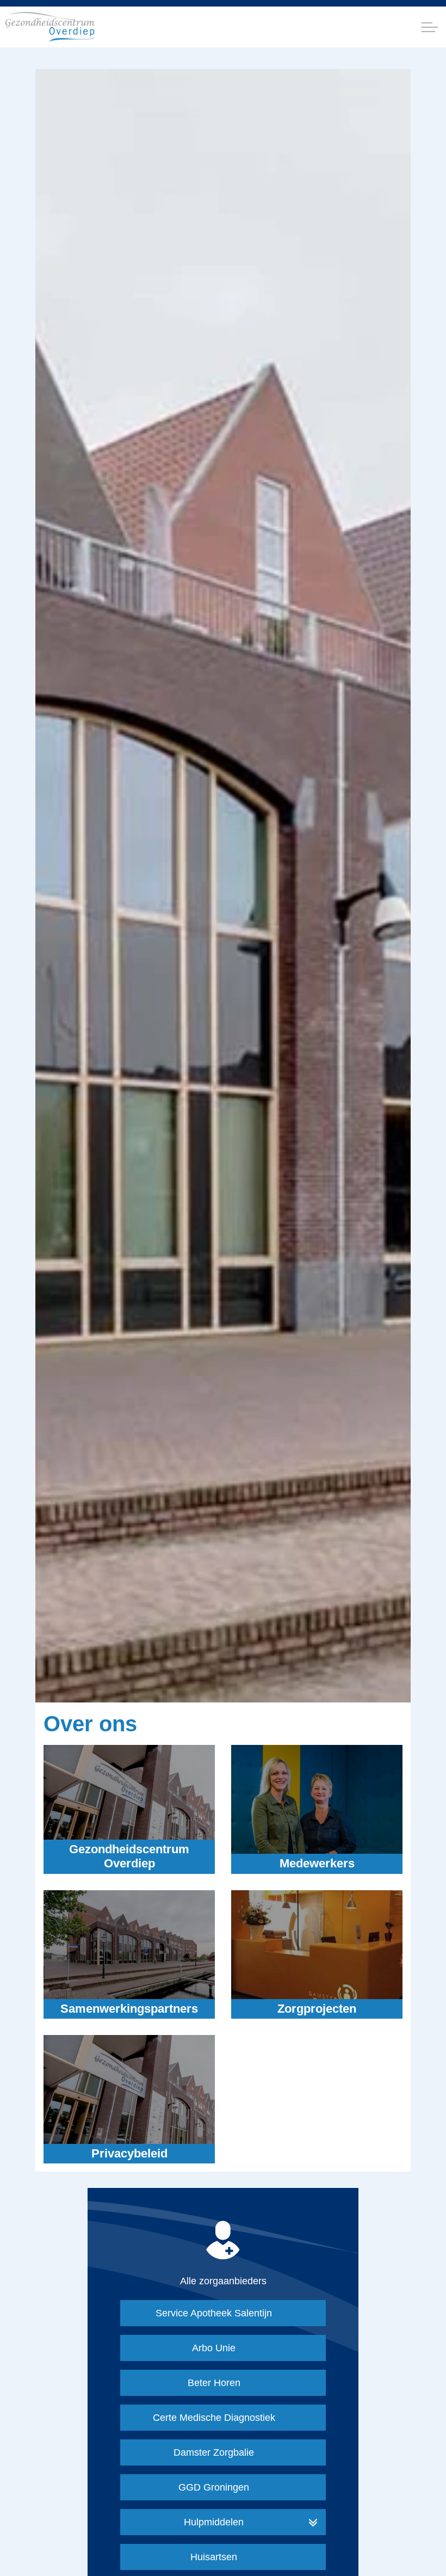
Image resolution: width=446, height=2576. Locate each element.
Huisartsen (214, 2557)
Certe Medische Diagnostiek (214, 2418)
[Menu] (430, 27)
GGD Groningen (214, 2487)
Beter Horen (214, 2383)
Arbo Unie (214, 2348)
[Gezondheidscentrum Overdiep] (50, 27)
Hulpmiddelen (214, 2522)
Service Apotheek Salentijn (214, 2313)
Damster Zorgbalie (214, 2452)
